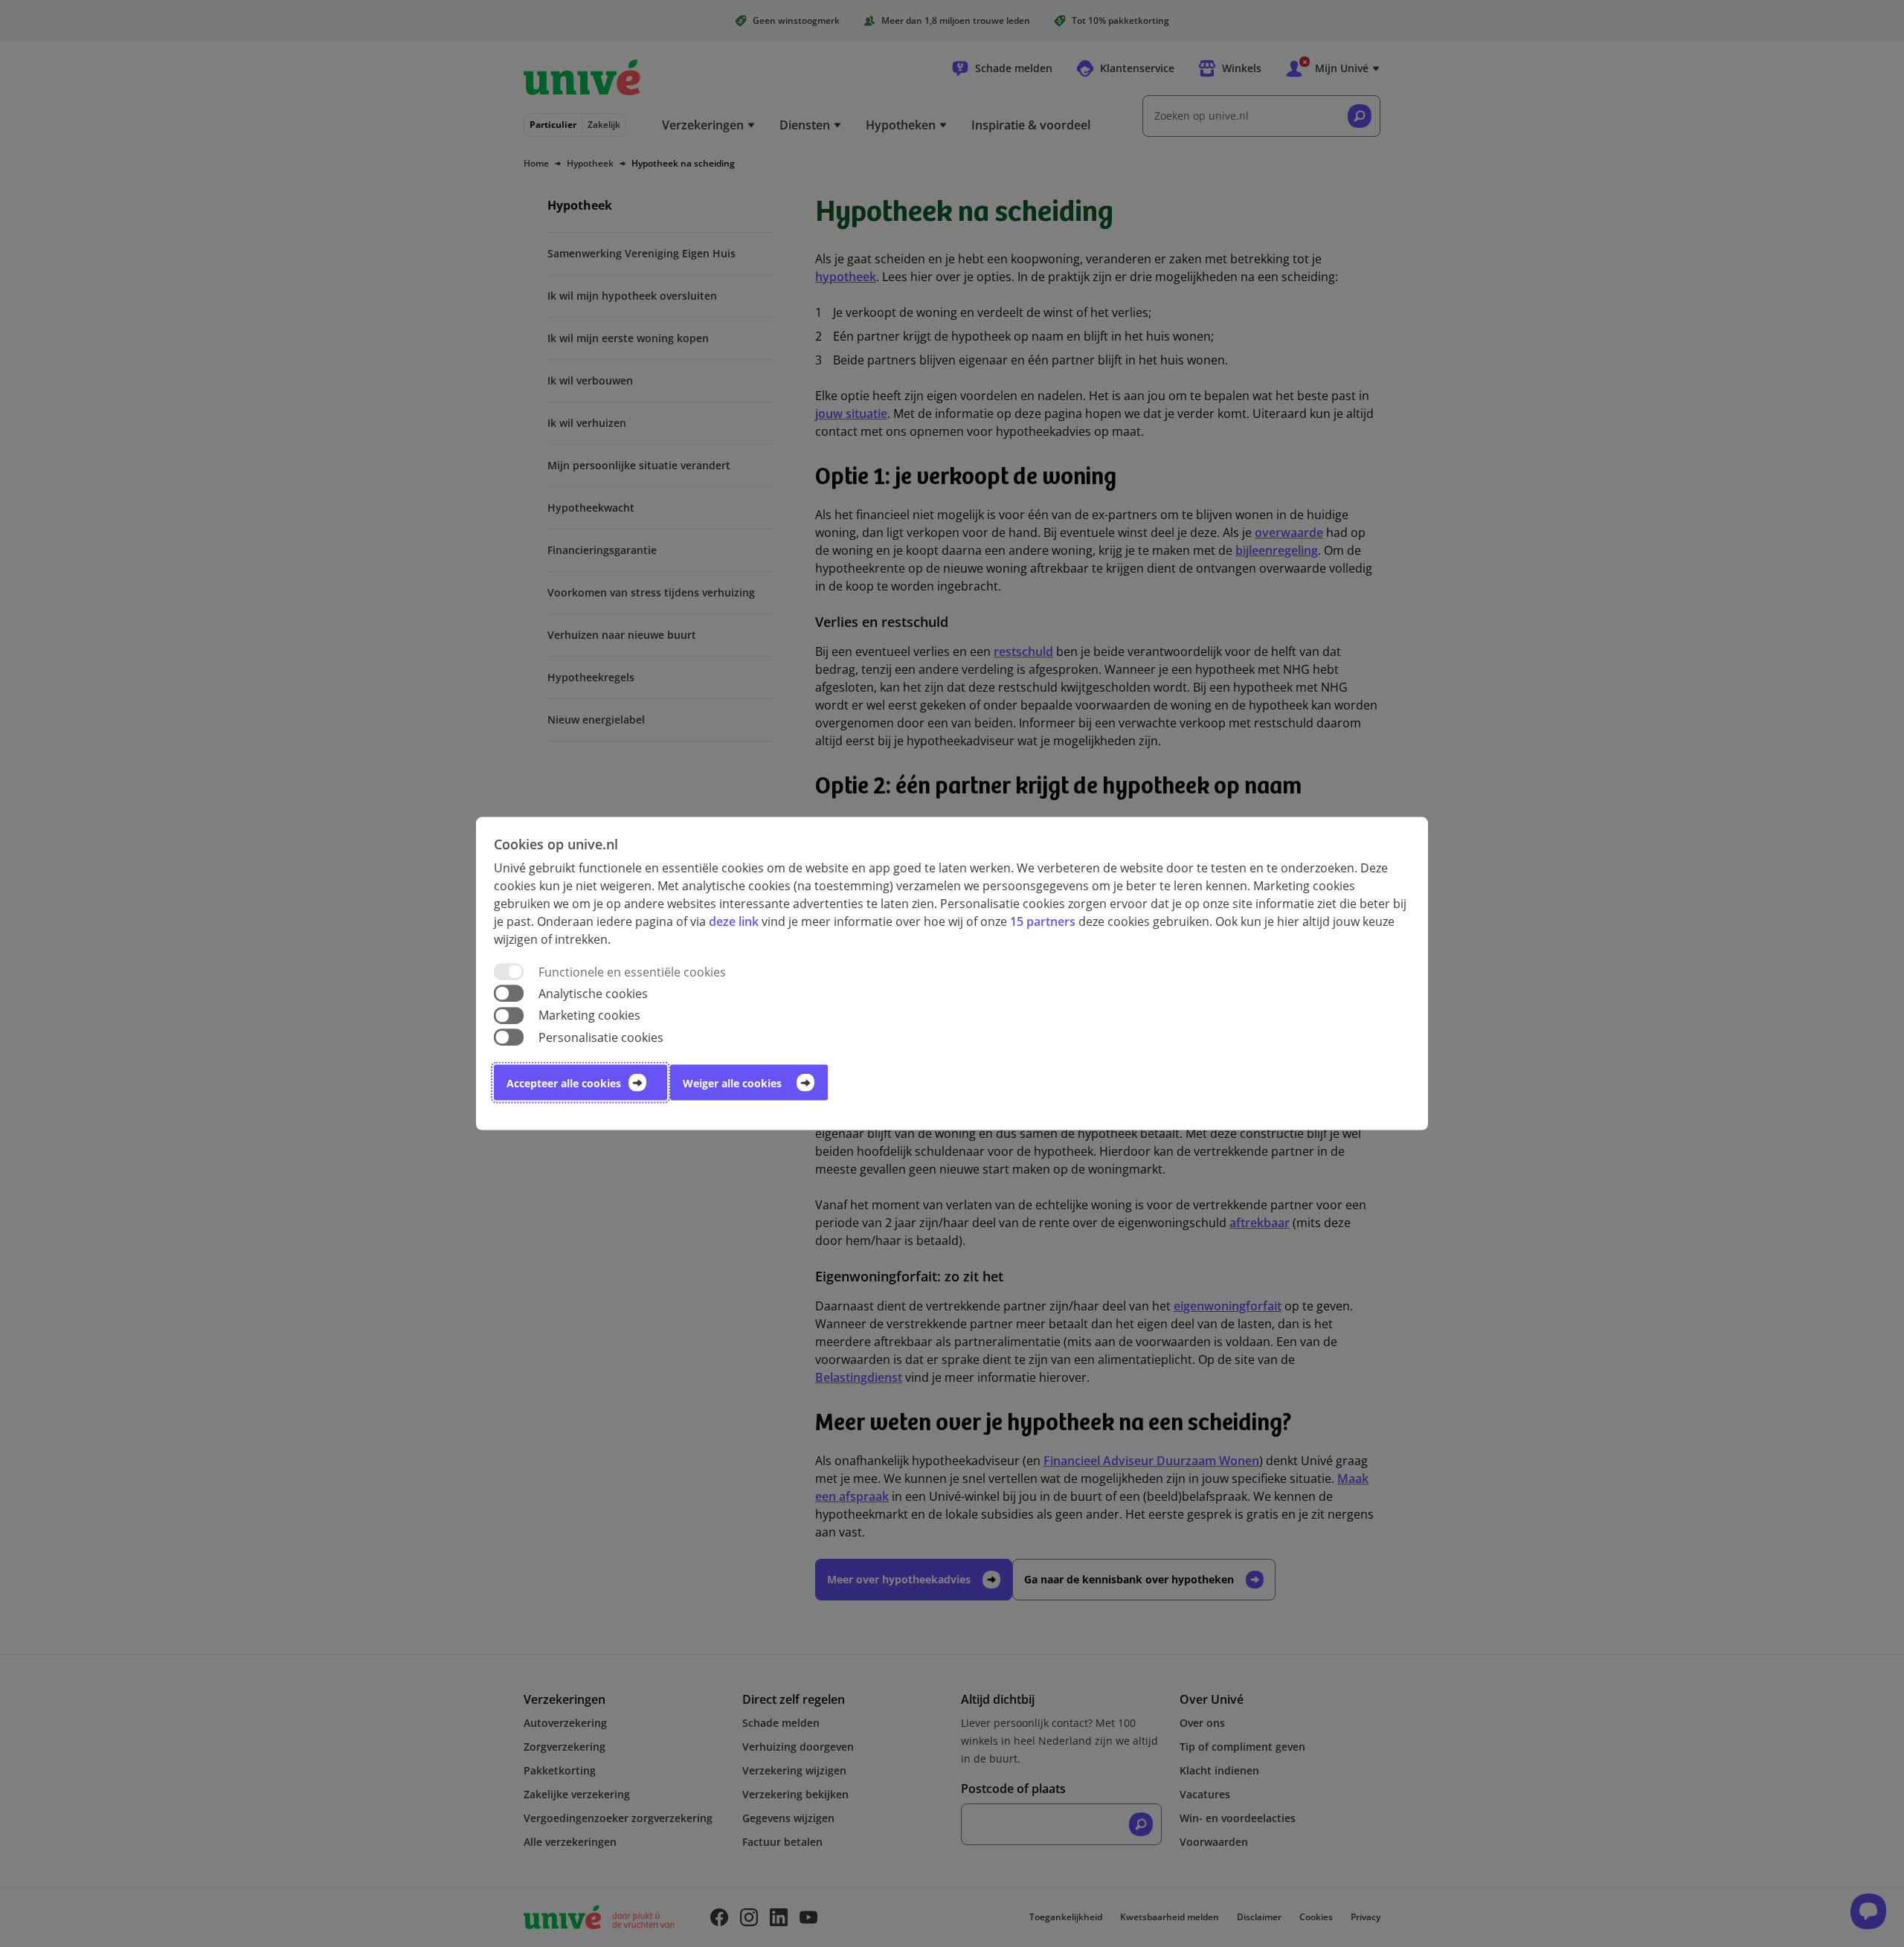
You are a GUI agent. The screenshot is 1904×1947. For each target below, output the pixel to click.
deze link (734, 921)
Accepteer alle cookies (564, 1082)
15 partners (1043, 921)
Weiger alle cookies (732, 1082)
